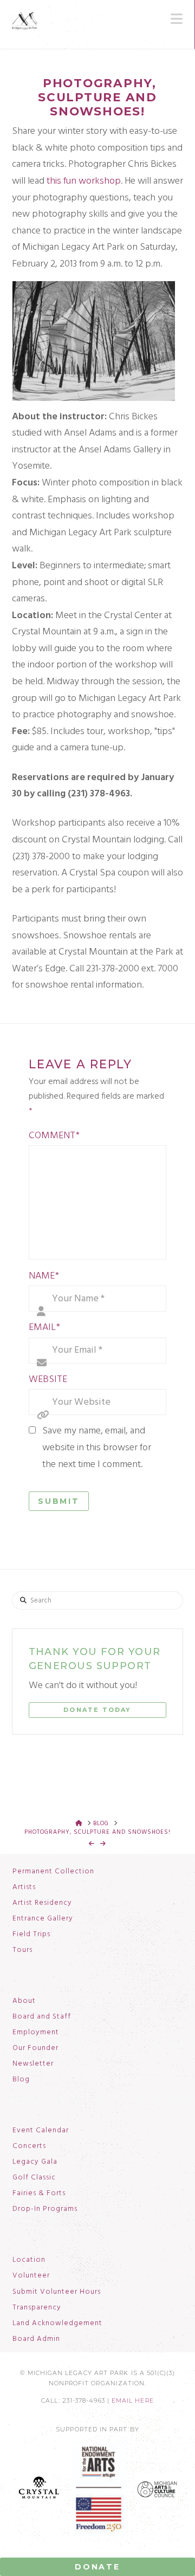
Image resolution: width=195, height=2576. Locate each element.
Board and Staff (42, 2017)
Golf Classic (34, 2178)
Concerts (29, 2146)
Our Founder (35, 2048)
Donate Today (97, 1710)
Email (44, 1328)
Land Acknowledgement (57, 2324)
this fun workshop (84, 181)
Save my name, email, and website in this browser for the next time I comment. (97, 1448)
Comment (54, 1136)
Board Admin (36, 2339)
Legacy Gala (35, 2162)
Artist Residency (42, 1903)
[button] (177, 19)
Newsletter (33, 2064)
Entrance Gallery (43, 1919)
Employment (36, 2033)
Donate (97, 2567)
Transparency (37, 2308)
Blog (21, 2080)
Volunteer (31, 2276)
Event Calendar (41, 2131)
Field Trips (31, 1935)
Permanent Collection (53, 1872)
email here (133, 2401)
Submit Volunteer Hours (57, 2292)
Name (44, 1276)
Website (48, 1380)
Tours (22, 1950)
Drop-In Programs (45, 2209)
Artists (24, 1887)
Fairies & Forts (39, 2194)
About (24, 2001)
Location (29, 2260)
